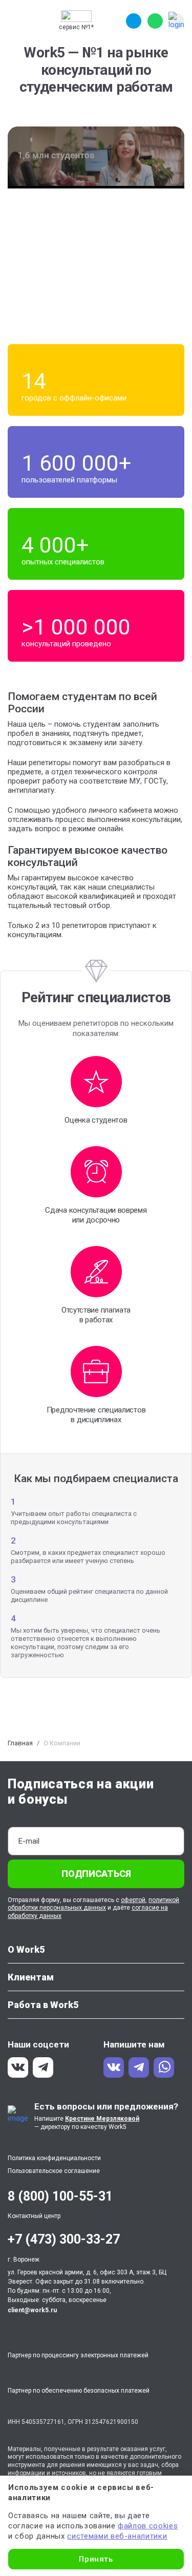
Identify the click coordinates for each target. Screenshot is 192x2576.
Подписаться (96, 1874)
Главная (20, 1743)
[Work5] (76, 16)
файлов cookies (148, 2526)
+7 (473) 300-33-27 (64, 2239)
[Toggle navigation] (17, 21)
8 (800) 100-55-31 (60, 2196)
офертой (133, 1900)
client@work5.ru (32, 2310)
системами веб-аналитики (117, 2536)
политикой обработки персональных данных (93, 1904)
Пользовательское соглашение (54, 2171)
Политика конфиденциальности (54, 2158)
